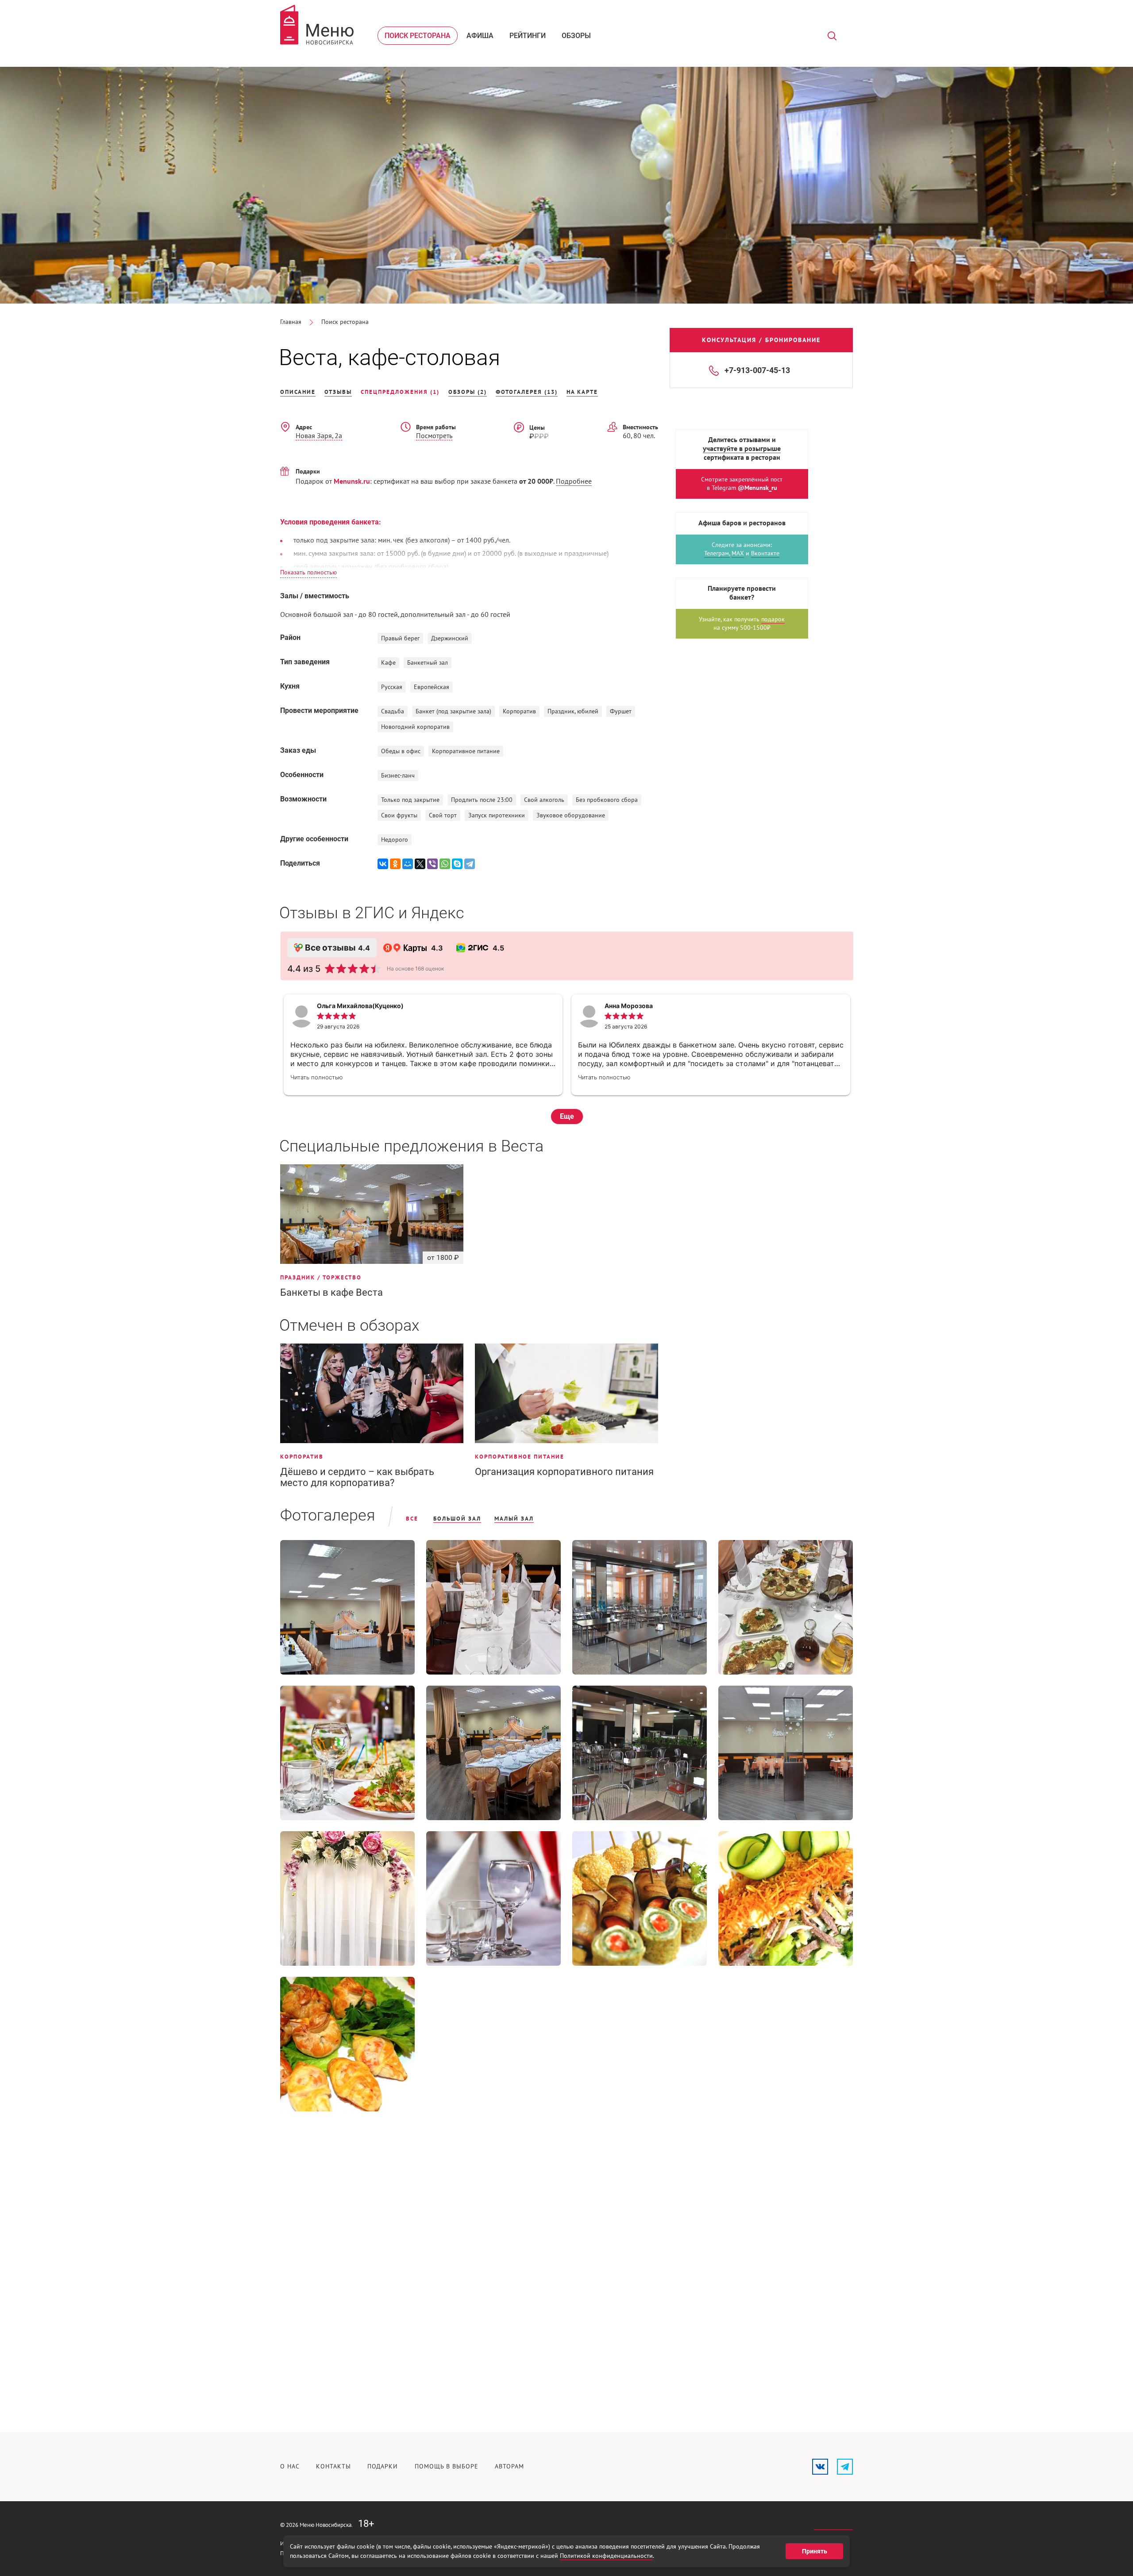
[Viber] (432, 864)
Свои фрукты (399, 815)
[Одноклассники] (395, 864)
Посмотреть (434, 436)
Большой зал (457, 1519)
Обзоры (576, 36)
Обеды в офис (401, 751)
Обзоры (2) (468, 392)
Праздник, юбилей (573, 711)
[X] (420, 864)
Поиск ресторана (418, 36)
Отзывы (338, 392)
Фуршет (621, 711)
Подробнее (574, 481)
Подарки (383, 2466)
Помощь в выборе (447, 2466)
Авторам (509, 2466)
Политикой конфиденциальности (606, 2556)
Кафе (388, 663)
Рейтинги (528, 36)
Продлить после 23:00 (482, 800)
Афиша (480, 36)
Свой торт (443, 815)
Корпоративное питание (466, 751)
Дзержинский (450, 638)
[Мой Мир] (408, 864)
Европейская (432, 687)
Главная (291, 322)
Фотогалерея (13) (527, 392)
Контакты (333, 2466)
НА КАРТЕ (582, 392)
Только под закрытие (410, 800)
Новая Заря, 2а (319, 436)
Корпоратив (519, 711)
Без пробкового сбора (607, 800)
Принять (815, 2551)
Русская (392, 687)
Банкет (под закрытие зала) (453, 711)
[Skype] (457, 864)
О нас (290, 2466)
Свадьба (393, 711)
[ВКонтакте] (383, 864)
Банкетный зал (428, 663)
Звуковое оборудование (571, 815)
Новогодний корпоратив (415, 727)
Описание (298, 392)
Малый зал (514, 1519)
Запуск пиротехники (497, 815)
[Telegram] (470, 864)
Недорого (395, 840)
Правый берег (400, 638)
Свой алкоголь (544, 800)
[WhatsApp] (445, 864)
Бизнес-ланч (398, 776)
